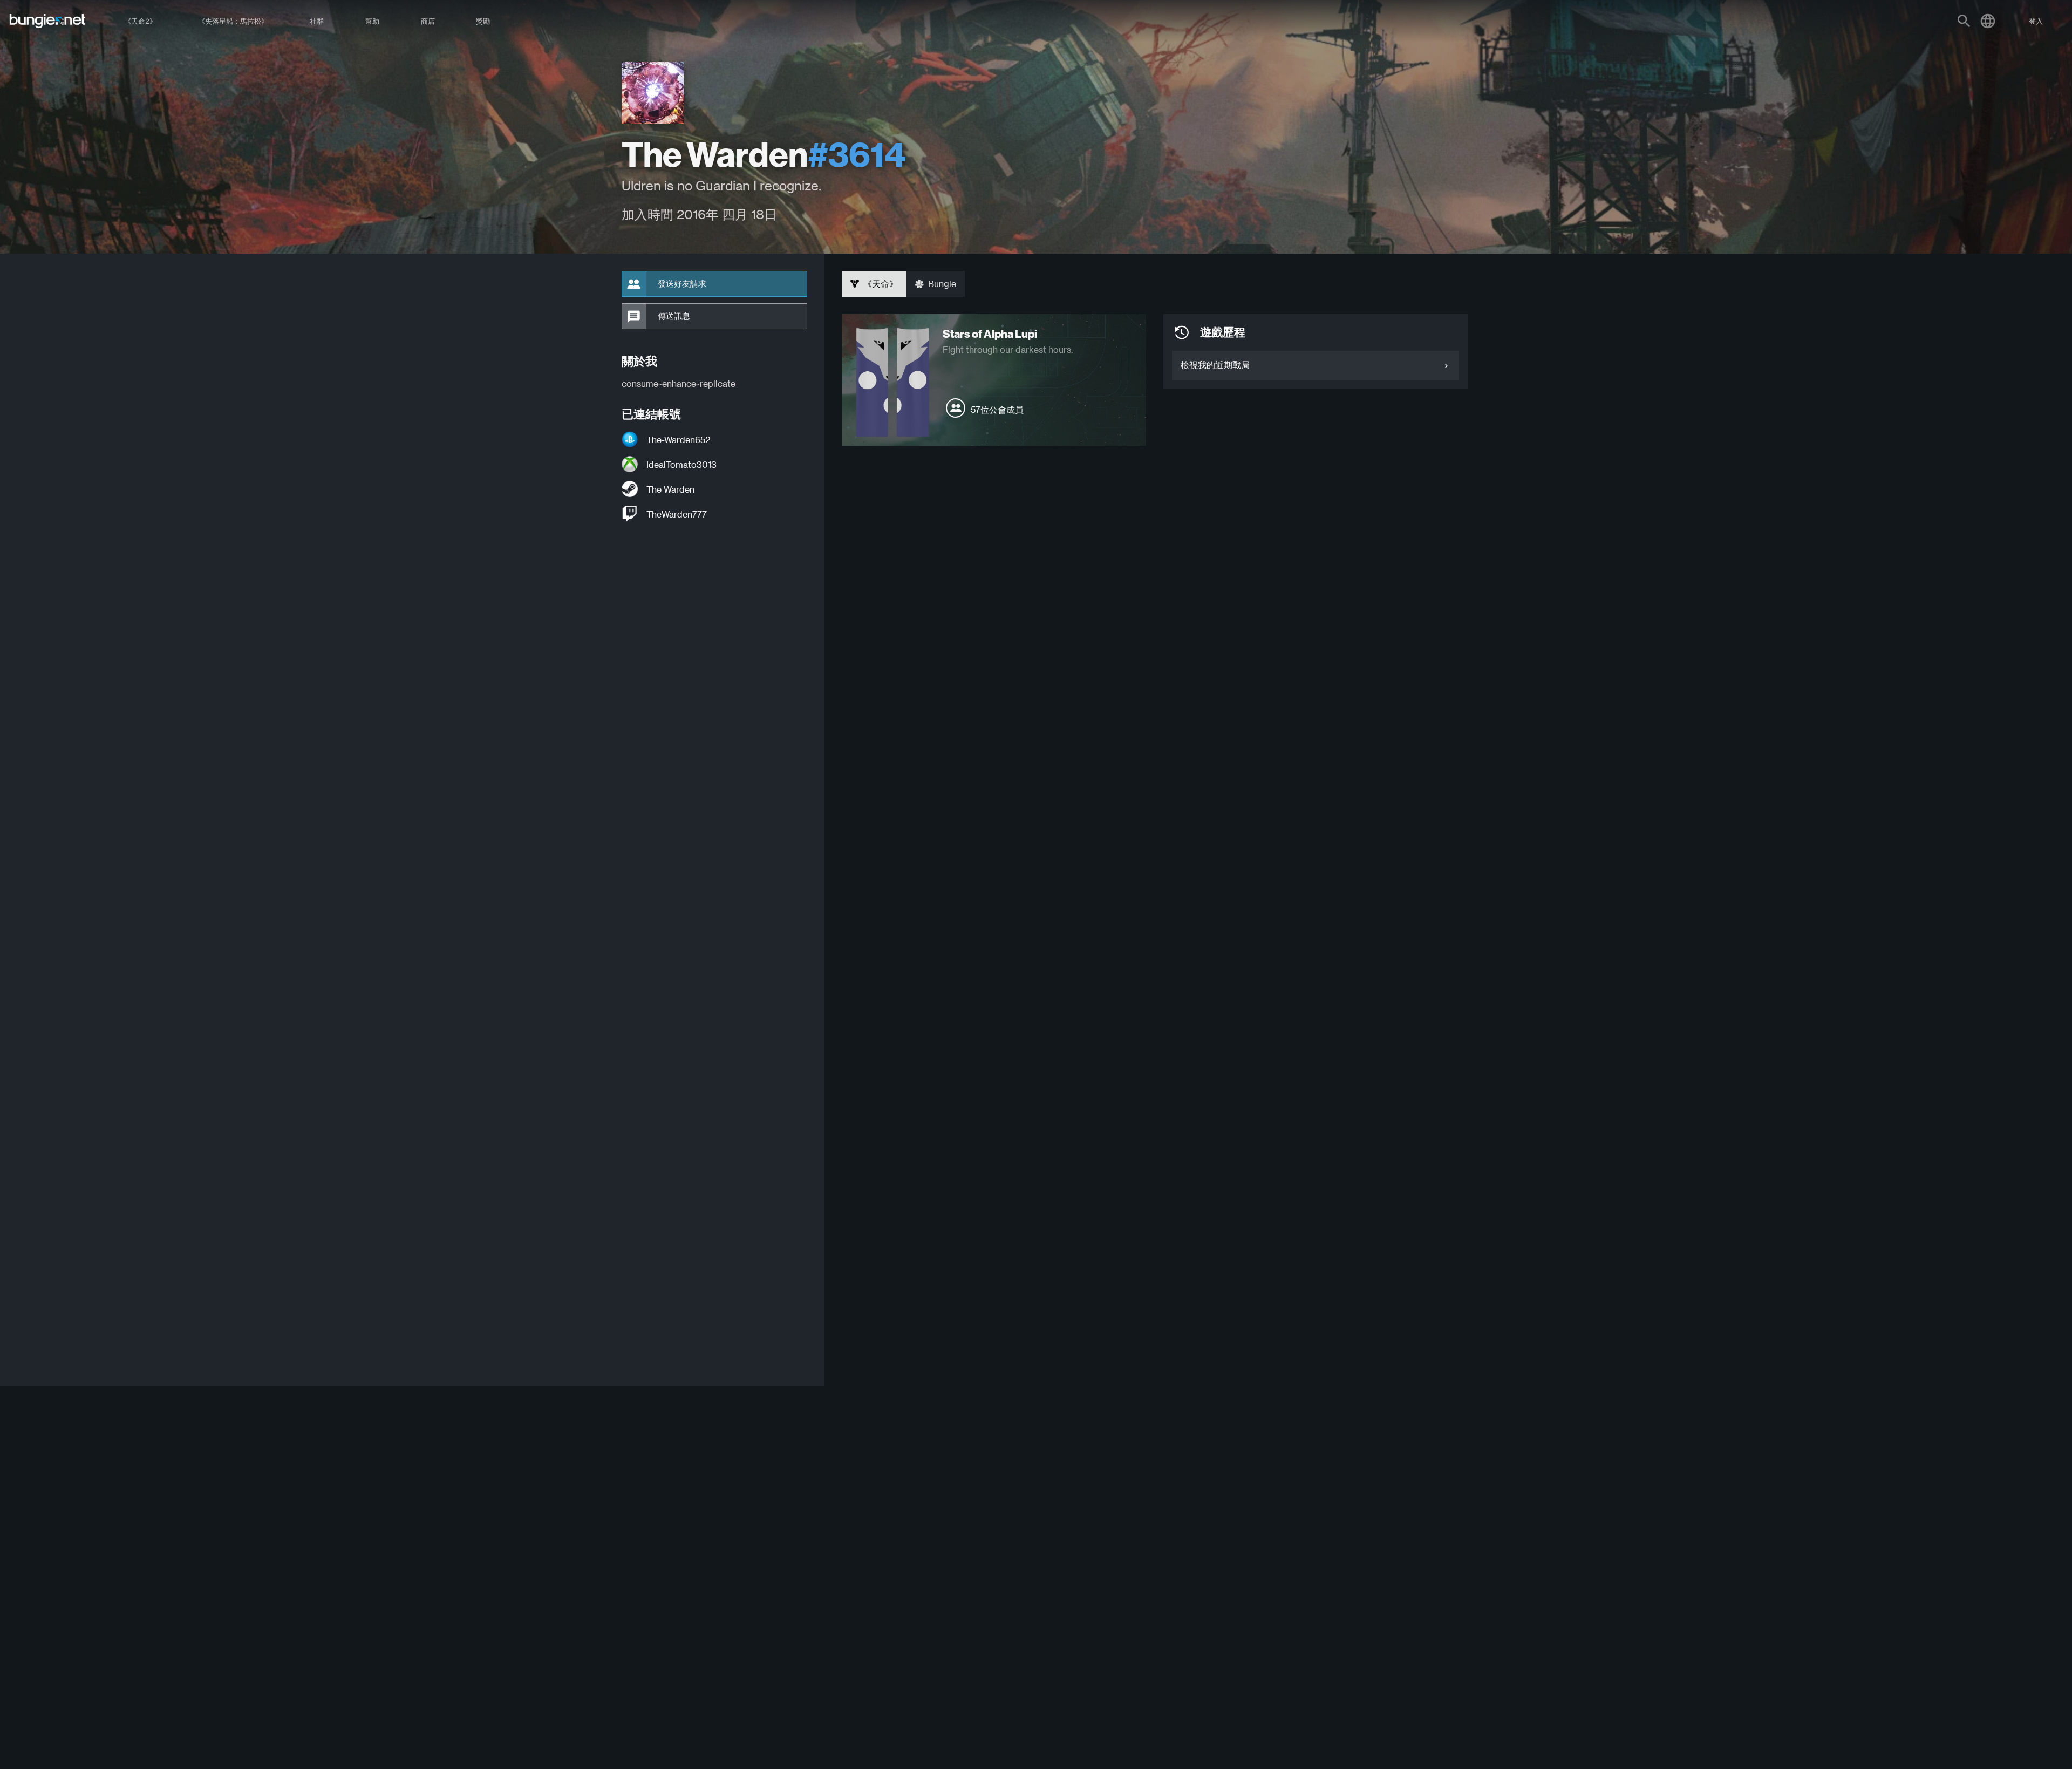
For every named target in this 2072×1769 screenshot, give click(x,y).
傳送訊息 (674, 316)
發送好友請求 (682, 284)
